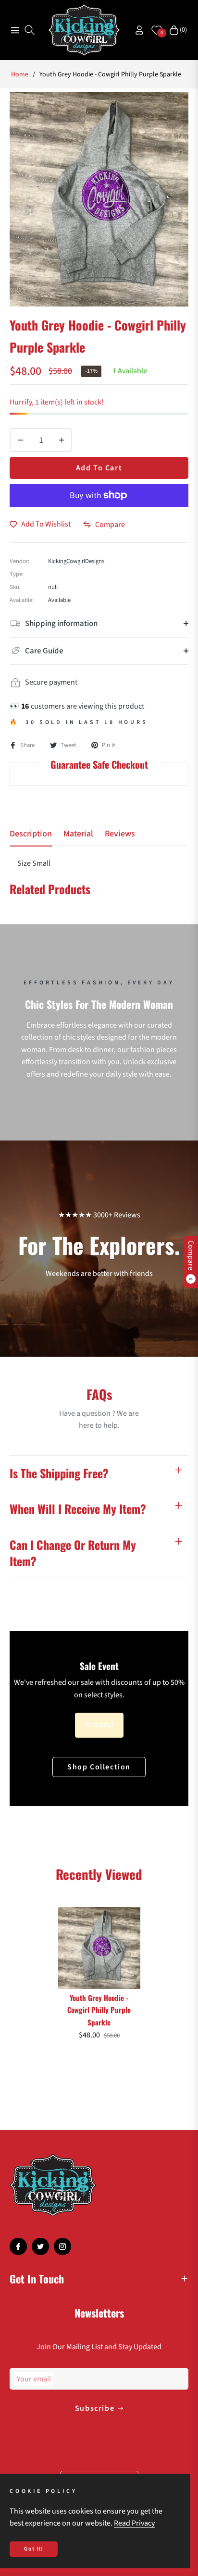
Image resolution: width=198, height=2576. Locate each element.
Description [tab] (31, 834)
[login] (136, 30)
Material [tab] (78, 834)
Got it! (34, 2549)
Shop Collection (99, 1767)
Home (20, 74)
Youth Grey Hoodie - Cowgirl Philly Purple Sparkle (99, 2010)
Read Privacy (134, 2523)
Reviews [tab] (120, 834)
